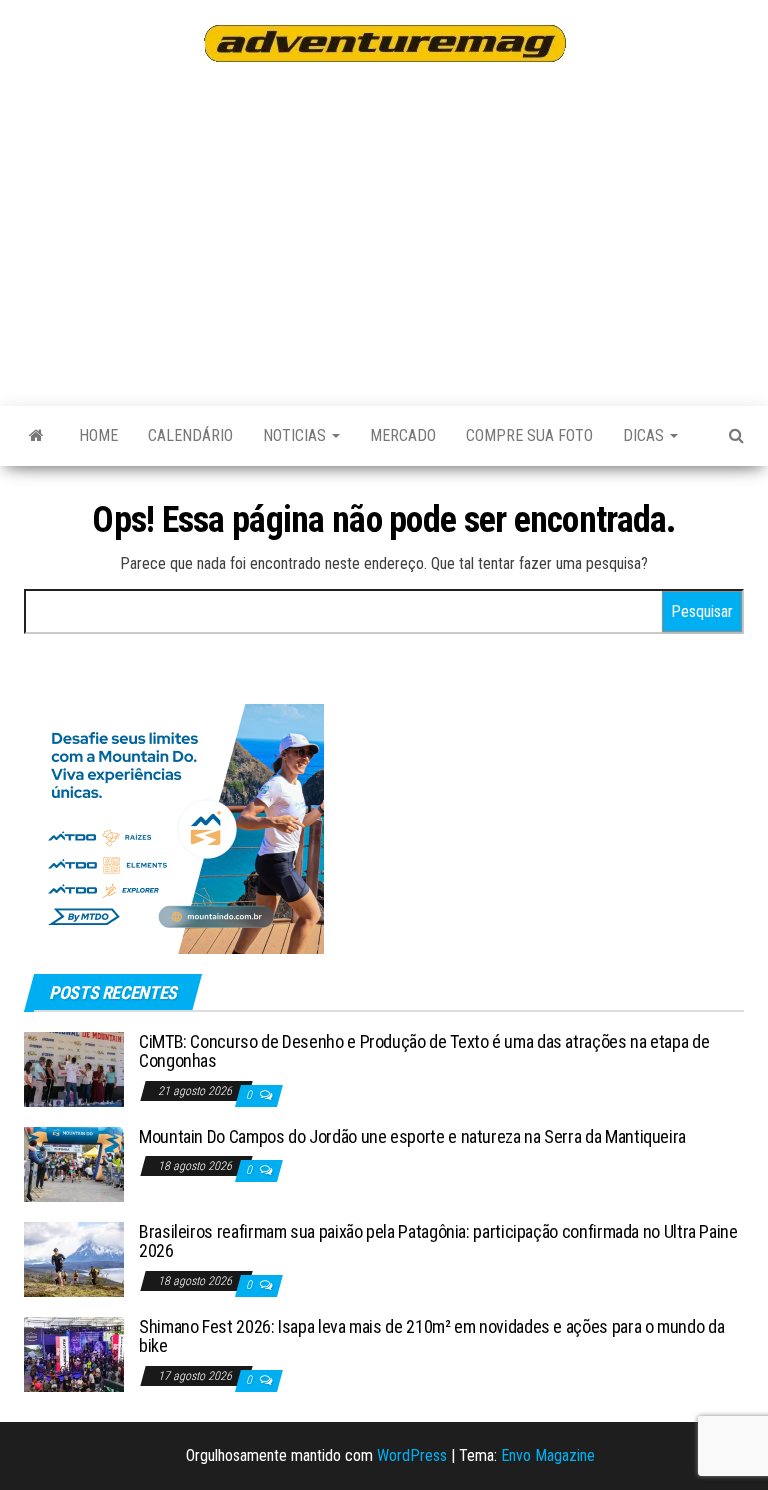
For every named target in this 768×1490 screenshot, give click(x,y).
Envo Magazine (548, 1455)
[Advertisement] (396, 231)
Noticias (296, 435)
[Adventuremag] (36, 436)
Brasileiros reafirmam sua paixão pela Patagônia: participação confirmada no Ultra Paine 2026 (438, 1241)
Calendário (190, 435)
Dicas (645, 435)
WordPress (412, 1455)
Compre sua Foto (529, 435)
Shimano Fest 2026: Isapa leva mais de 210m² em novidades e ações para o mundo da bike (431, 1336)
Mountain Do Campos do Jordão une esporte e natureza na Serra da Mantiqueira (412, 1136)
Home (98, 435)
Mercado (403, 435)
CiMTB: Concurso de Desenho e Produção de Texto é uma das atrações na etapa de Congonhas (424, 1051)
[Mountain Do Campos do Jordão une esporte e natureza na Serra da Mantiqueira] (74, 1162)
